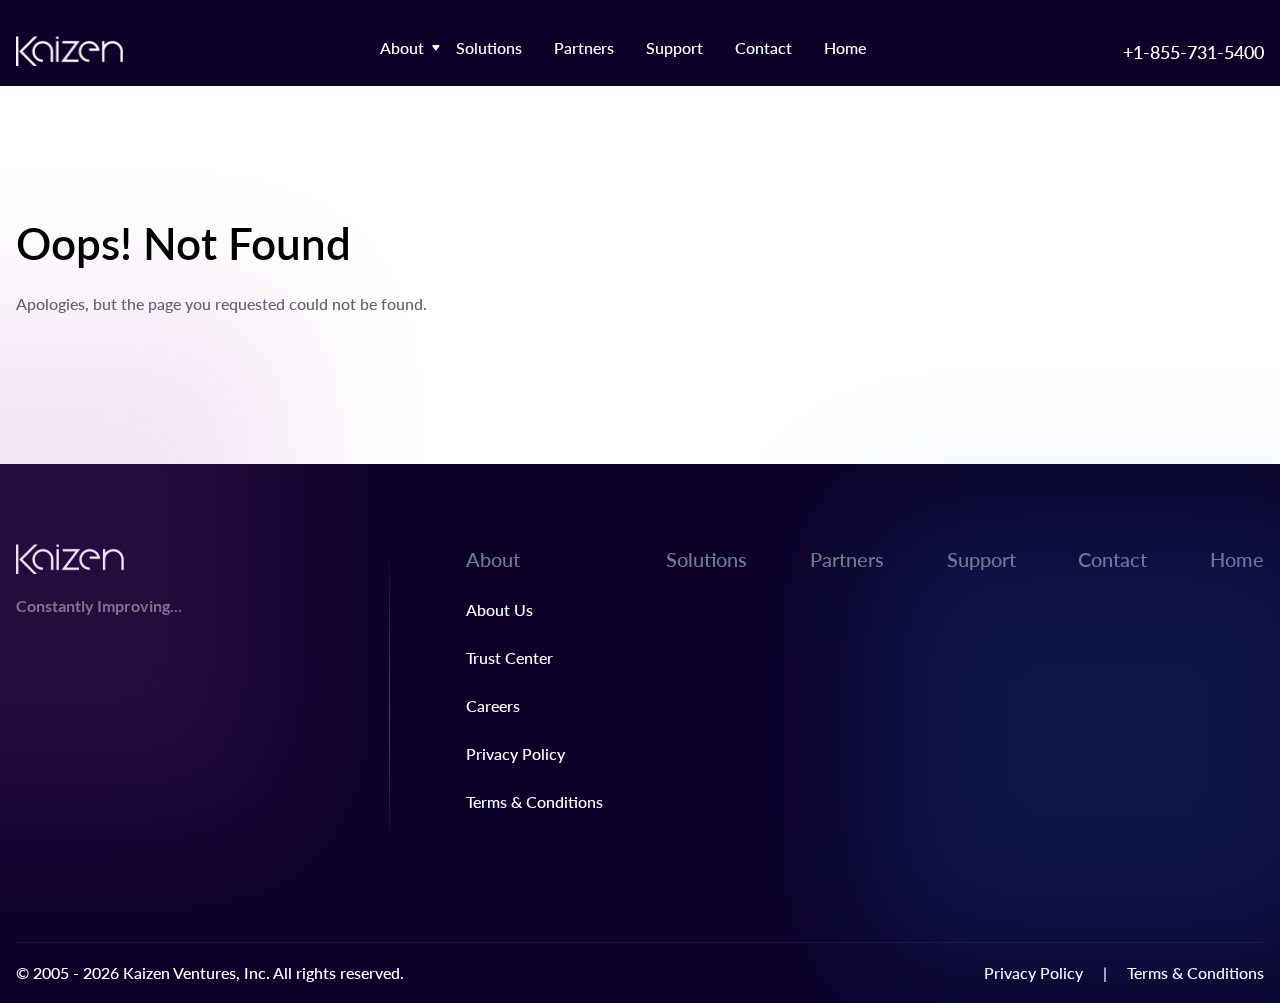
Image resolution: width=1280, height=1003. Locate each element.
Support (674, 47)
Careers (493, 705)
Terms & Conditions (534, 801)
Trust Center (509, 657)
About (402, 47)
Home (845, 47)
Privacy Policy (515, 753)
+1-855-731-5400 (1193, 51)
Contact (763, 47)
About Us (499, 609)
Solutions (489, 47)
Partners (584, 47)
